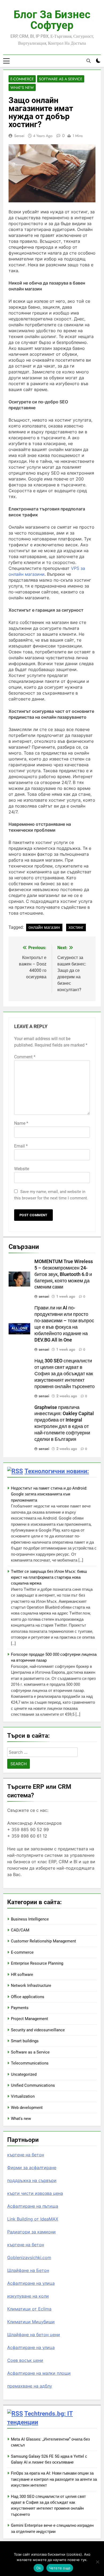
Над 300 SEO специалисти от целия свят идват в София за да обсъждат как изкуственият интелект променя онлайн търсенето (65, 1374)
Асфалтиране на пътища (33, 2206)
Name (21, 1123)
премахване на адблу (30, 2386)
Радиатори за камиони (31, 2232)
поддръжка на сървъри (32, 2180)
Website (22, 1169)
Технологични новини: (57, 1471)
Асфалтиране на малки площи (39, 2373)
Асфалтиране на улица (31, 2283)
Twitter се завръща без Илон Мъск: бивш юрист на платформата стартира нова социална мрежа (49, 1577)
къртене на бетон (26, 2155)
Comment (25, 1057)
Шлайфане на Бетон (28, 2270)
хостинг (76, 927)
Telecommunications (30, 2063)
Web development (27, 2108)
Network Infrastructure (31, 1986)
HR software (22, 1975)
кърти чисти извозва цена (35, 2193)
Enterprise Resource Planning (37, 1963)
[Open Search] (89, 61)
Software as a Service (61, 79)
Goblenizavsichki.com (29, 2257)
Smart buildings (25, 2041)
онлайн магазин (44, 927)
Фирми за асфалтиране (32, 2168)
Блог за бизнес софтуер (52, 20)
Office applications (28, 1997)
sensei (19, 136)
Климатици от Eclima (29, 2309)
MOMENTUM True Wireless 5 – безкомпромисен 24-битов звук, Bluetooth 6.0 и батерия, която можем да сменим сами (64, 1274)
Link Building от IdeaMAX (33, 2219)
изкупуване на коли (28, 2296)
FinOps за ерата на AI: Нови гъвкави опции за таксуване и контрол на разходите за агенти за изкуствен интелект (54, 2479)
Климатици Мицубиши (31, 2322)
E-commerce (22, 79)
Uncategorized (24, 2074)
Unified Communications (33, 2085)
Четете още (60, 2568)
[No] (97, 2562)
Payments (20, 2008)
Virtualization (23, 2096)
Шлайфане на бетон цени (34, 2335)
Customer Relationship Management (43, 1941)
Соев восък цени (25, 2360)
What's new (22, 88)
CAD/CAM (20, 1930)
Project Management (29, 2019)
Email (21, 1146)
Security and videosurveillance (38, 2030)
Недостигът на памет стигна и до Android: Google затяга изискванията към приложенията (49, 1494)
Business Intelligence (30, 1919)
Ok (39, 2568)
